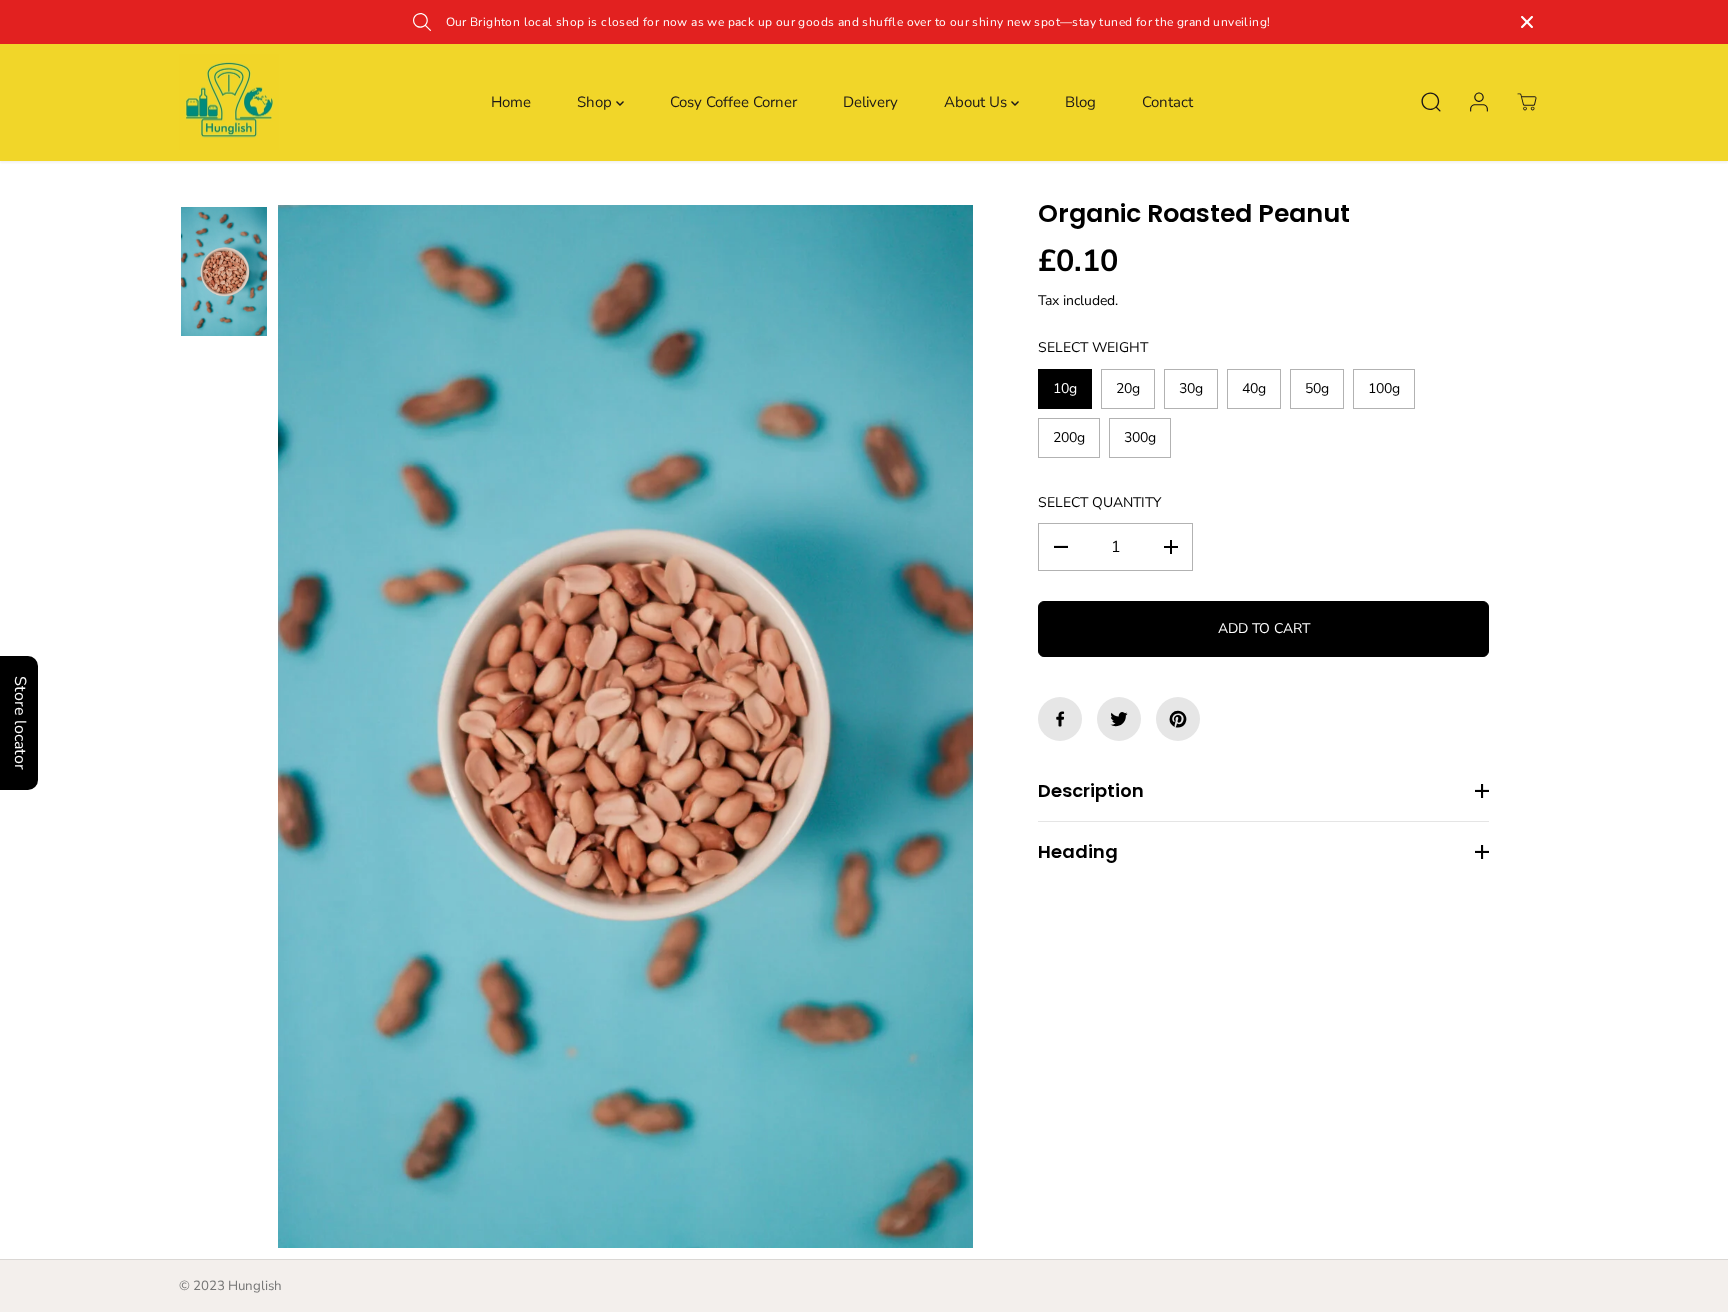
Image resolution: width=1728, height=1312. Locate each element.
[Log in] (1479, 102)
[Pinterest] (1178, 719)
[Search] (1431, 102)
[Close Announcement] (1527, 22)
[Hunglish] (229, 102)
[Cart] (1527, 102)
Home (511, 102)
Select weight (1093, 347)
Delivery (870, 102)
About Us (977, 102)
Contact (1167, 102)
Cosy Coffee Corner (733, 102)
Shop (596, 102)
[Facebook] (1060, 719)
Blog (1080, 102)
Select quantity (1099, 502)
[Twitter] (1119, 719)
